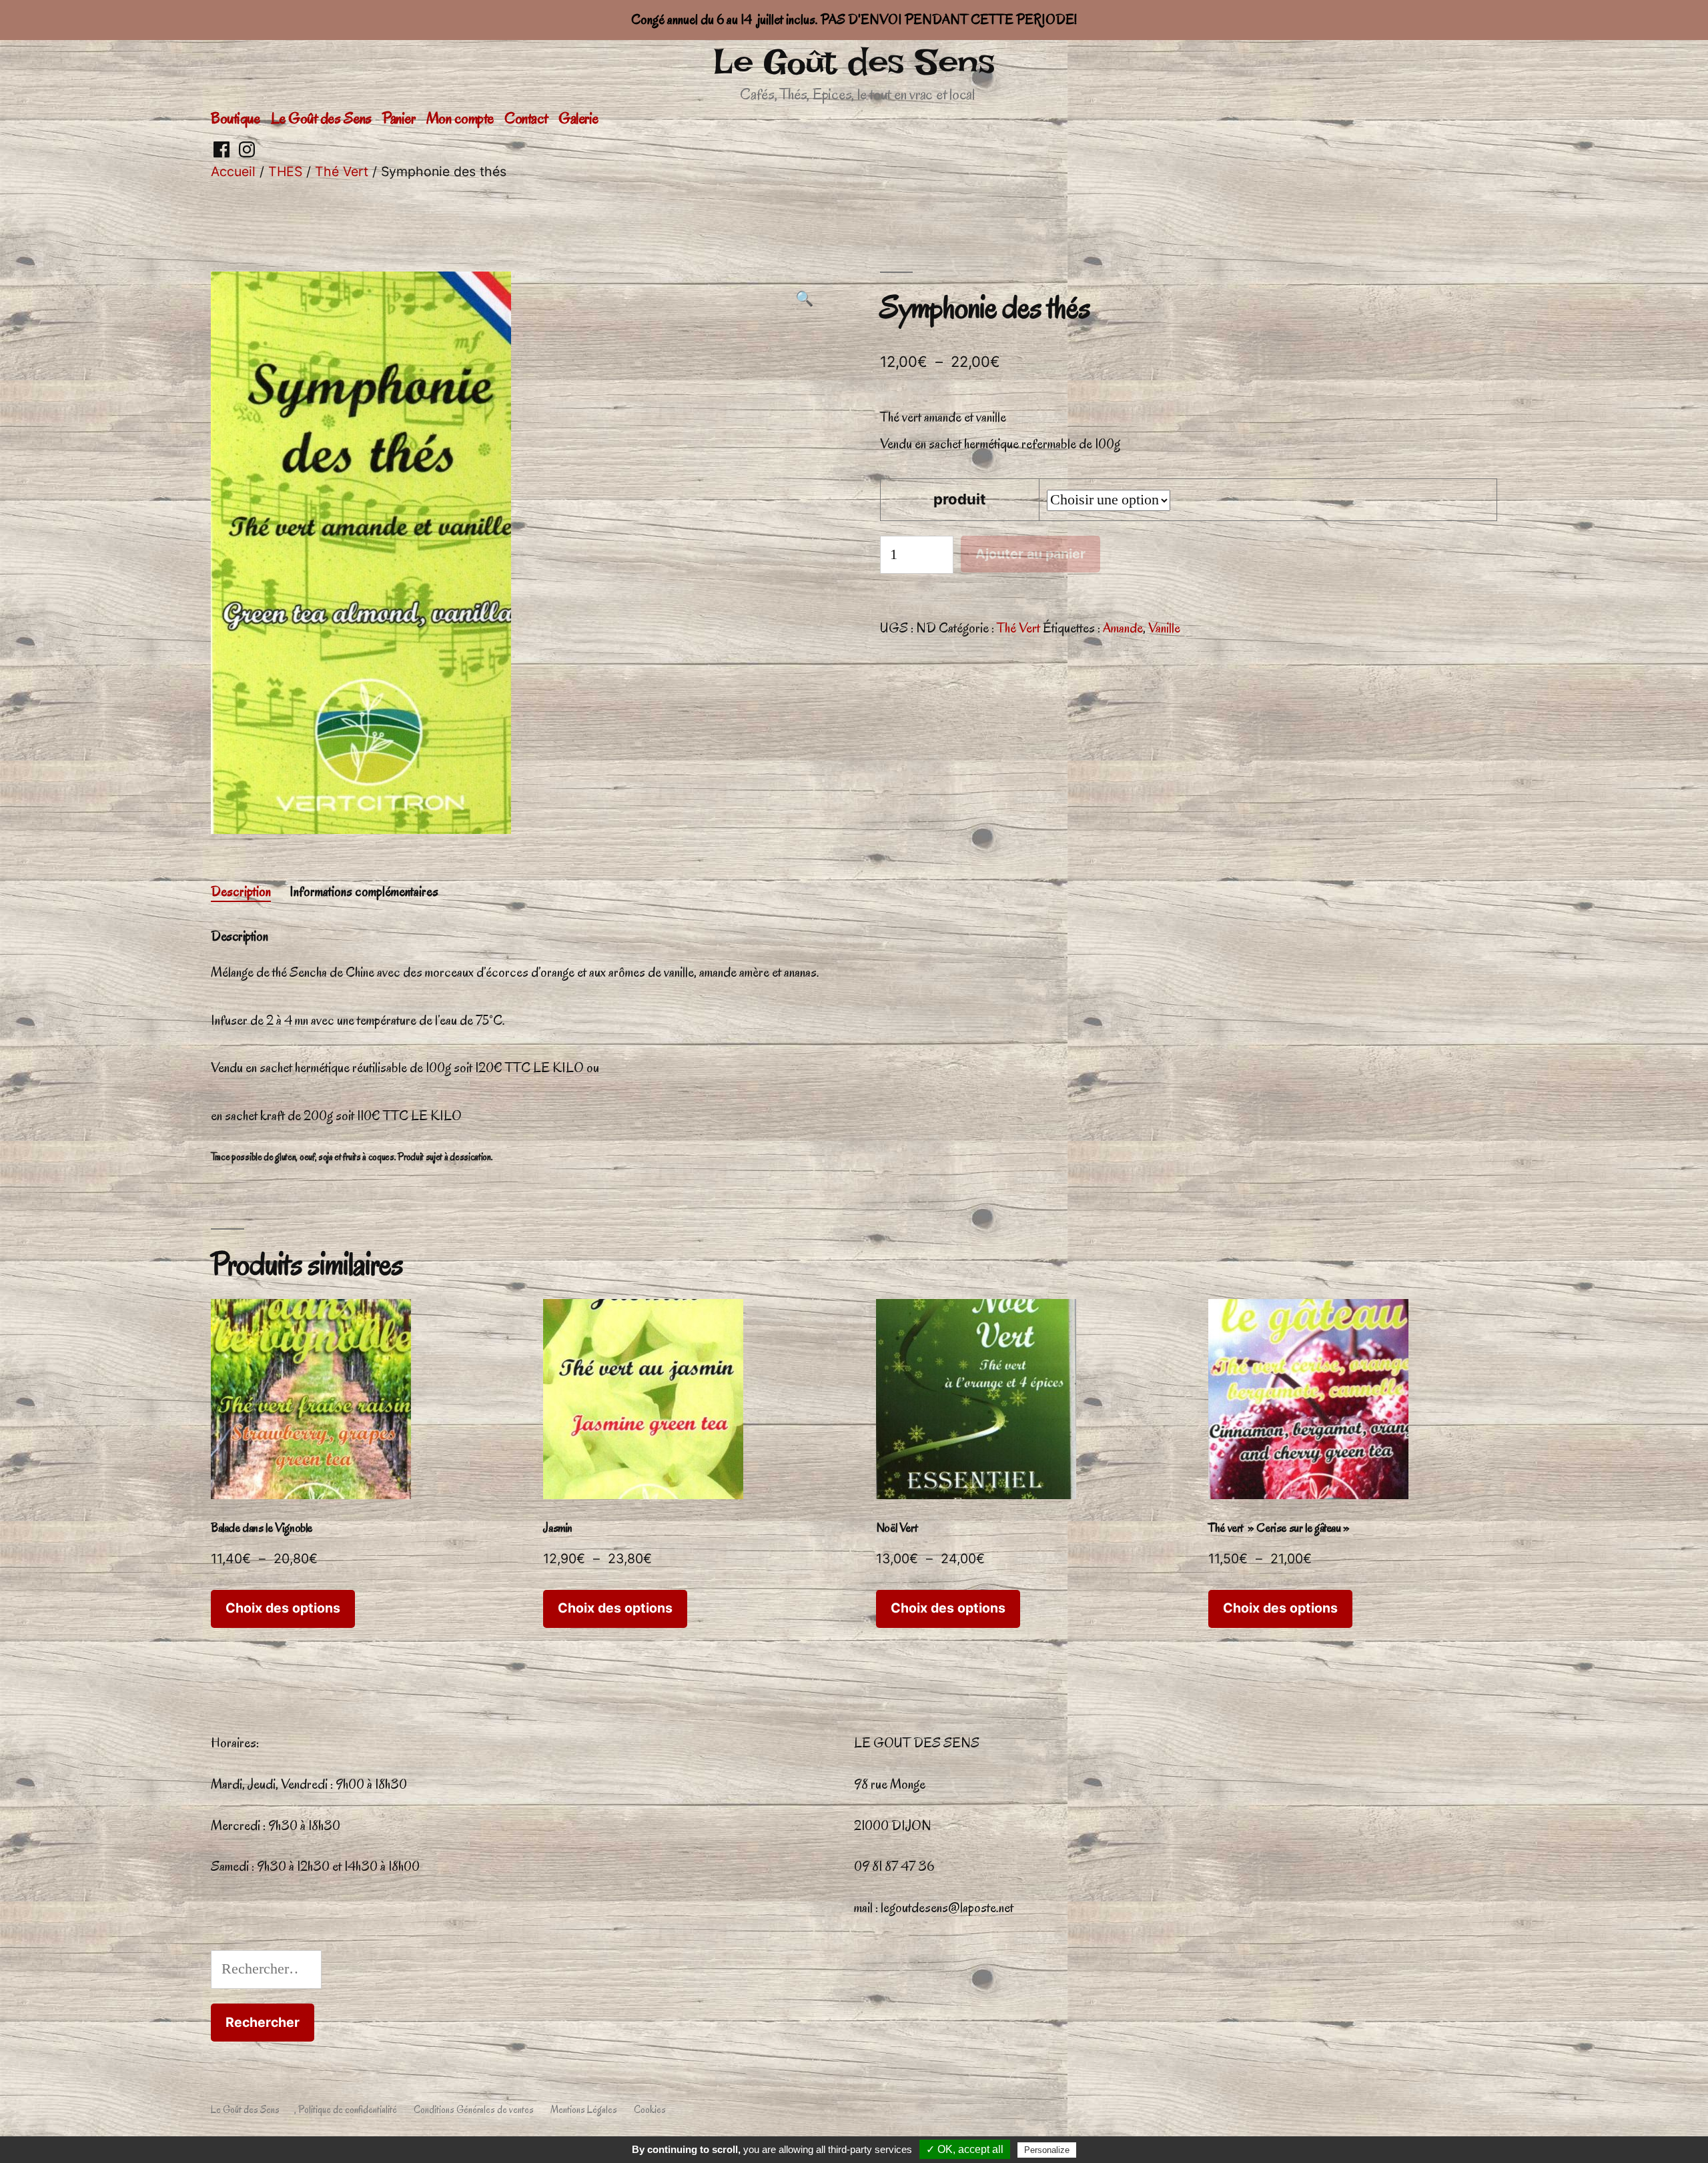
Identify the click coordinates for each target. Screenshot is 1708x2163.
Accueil (233, 171)
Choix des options (283, 1608)
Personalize (1047, 2150)
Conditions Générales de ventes (474, 2110)
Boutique (235, 118)
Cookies (650, 2110)
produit (960, 499)
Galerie (578, 118)
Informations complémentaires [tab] (364, 891)
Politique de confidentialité (348, 2110)
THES (285, 171)
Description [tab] (241, 891)
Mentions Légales (584, 2110)
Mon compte (460, 118)
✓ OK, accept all (965, 2149)
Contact (526, 118)
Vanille (1164, 628)
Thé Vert (342, 171)
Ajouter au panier (1030, 554)
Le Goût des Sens (854, 62)
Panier (399, 118)
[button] (804, 300)
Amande (1123, 628)
